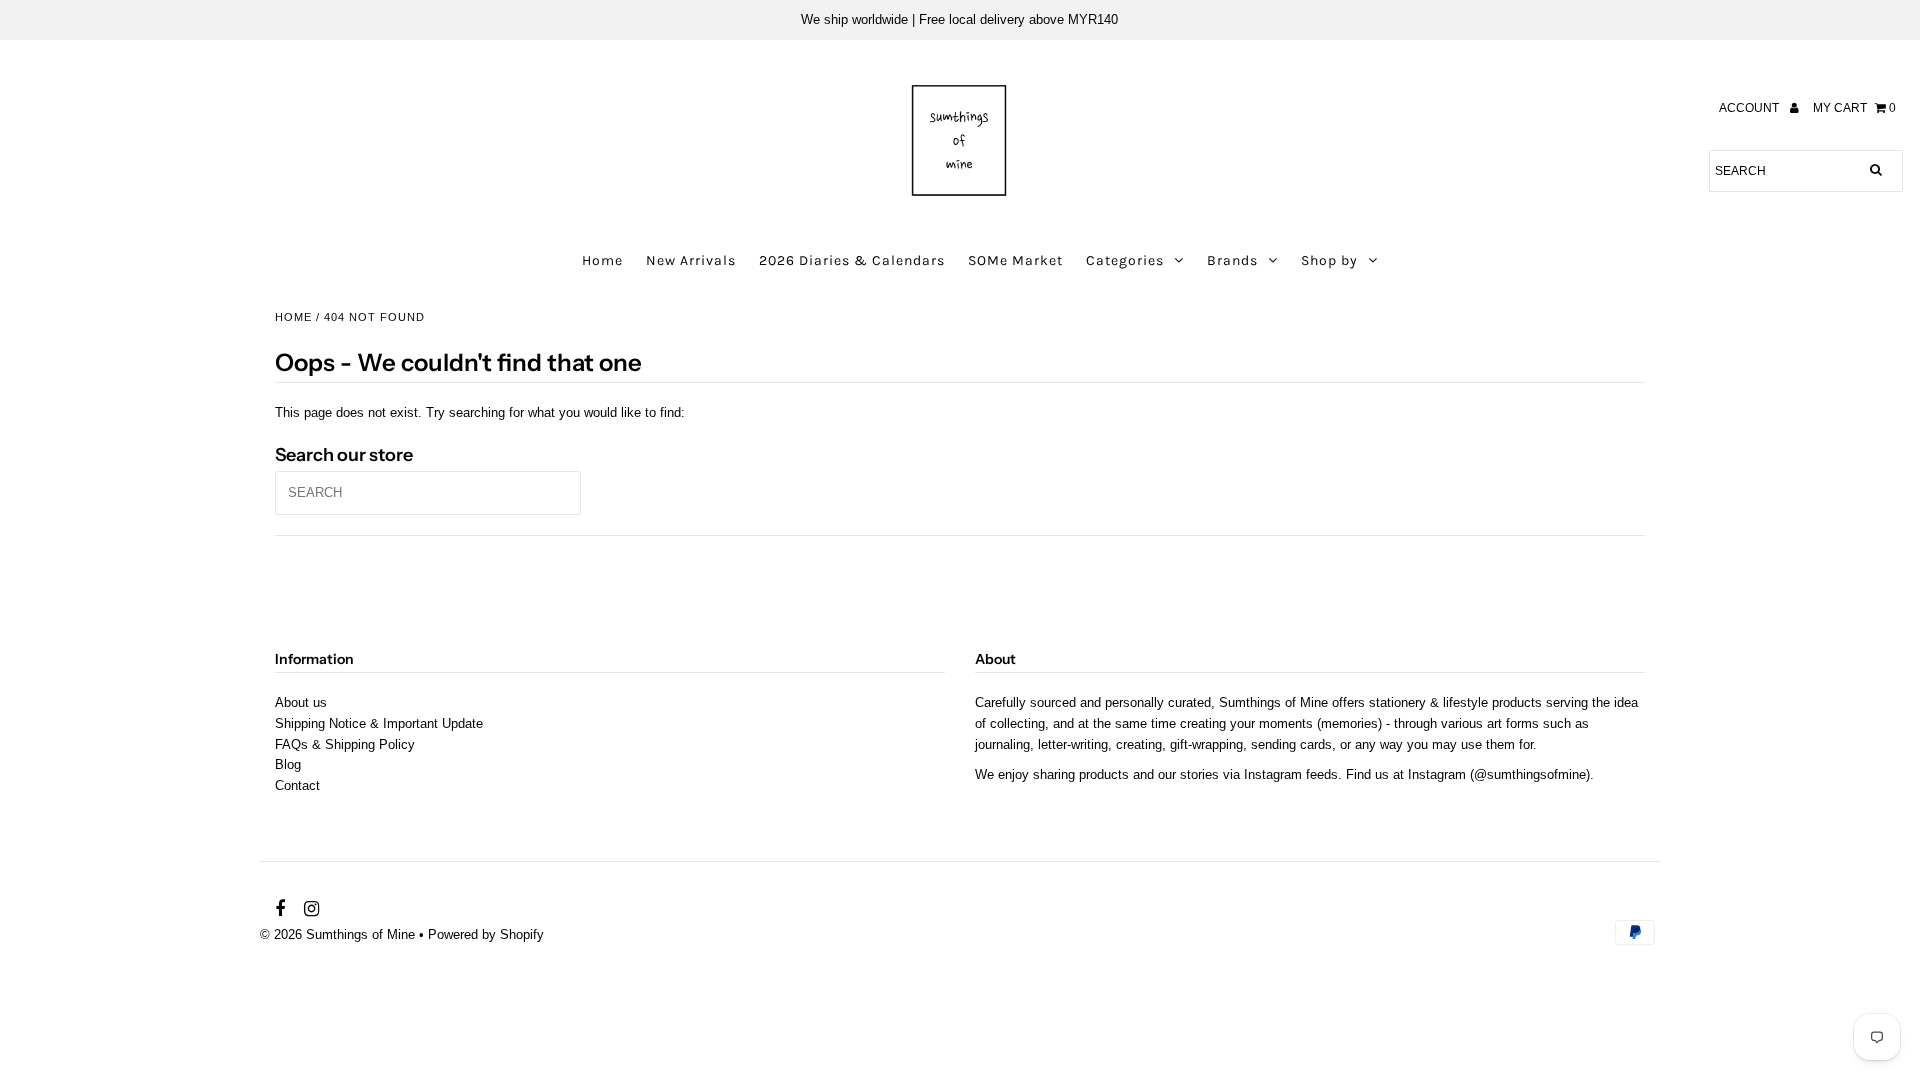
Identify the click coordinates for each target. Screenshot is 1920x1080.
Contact (297, 785)
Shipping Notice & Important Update (379, 723)
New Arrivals (691, 260)
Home (602, 260)
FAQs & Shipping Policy (345, 744)
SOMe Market (1015, 260)
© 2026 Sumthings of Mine (337, 934)
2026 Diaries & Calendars (852, 260)
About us (301, 702)
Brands (1232, 260)
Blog (288, 764)
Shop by (1329, 260)
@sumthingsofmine (1530, 774)
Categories (1125, 260)
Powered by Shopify (486, 934)
